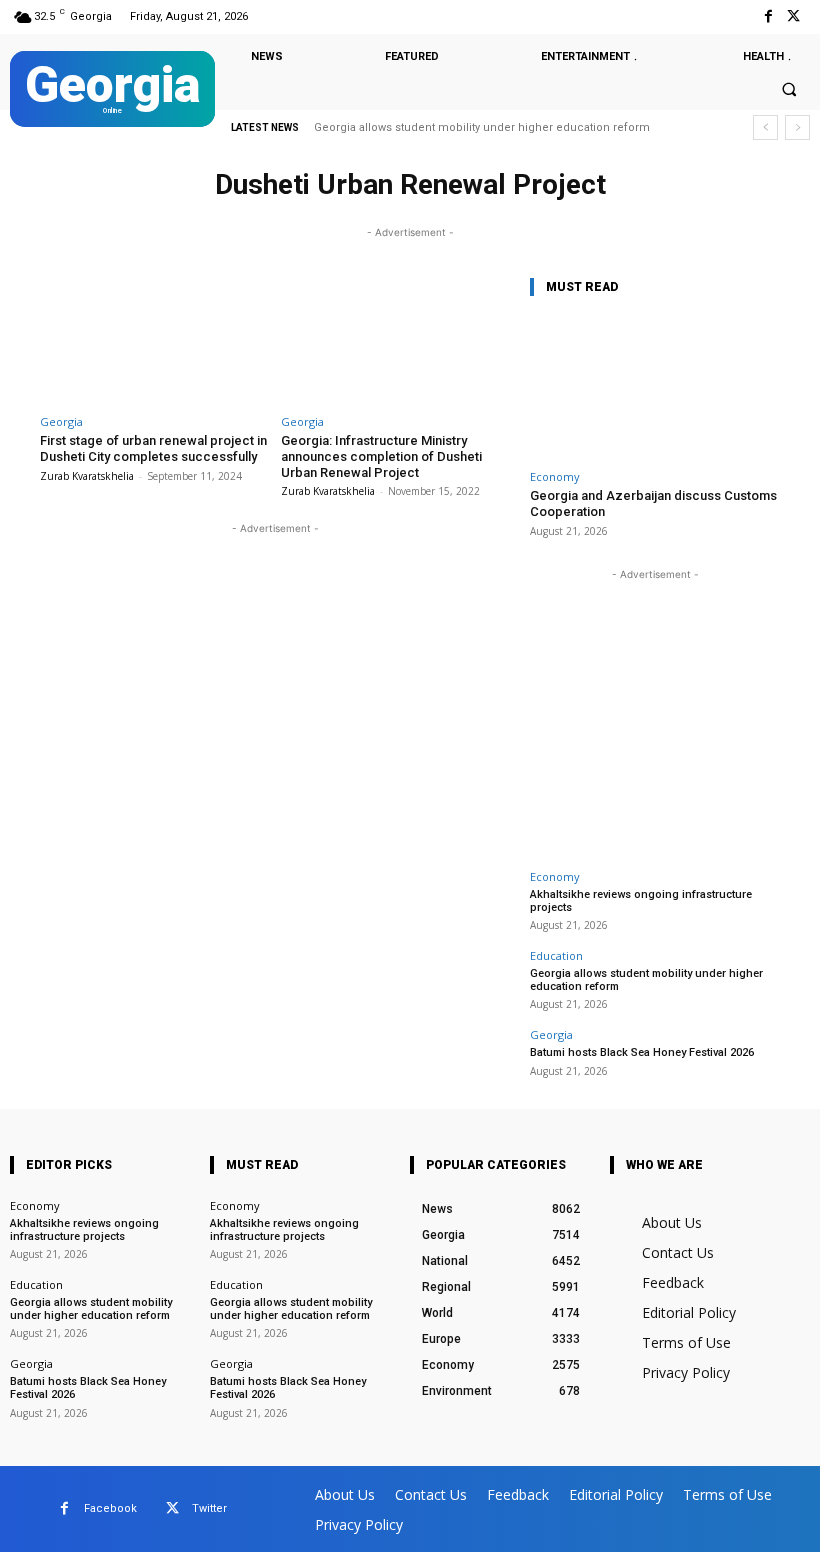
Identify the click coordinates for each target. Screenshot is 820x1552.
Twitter (209, 1508)
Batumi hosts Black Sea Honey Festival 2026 (642, 1052)
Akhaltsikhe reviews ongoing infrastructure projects (641, 901)
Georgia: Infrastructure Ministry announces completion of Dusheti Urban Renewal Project (381, 456)
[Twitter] (793, 16)
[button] (789, 90)
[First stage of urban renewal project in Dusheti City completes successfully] (154, 338)
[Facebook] (768, 16)
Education (556, 955)
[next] (797, 127)
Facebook (110, 1508)
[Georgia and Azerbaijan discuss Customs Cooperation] (655, 387)
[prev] (765, 127)
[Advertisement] (655, 710)
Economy (555, 476)
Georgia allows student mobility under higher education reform (482, 127)
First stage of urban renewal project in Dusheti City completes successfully (153, 448)
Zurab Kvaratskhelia (87, 476)
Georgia (61, 421)
